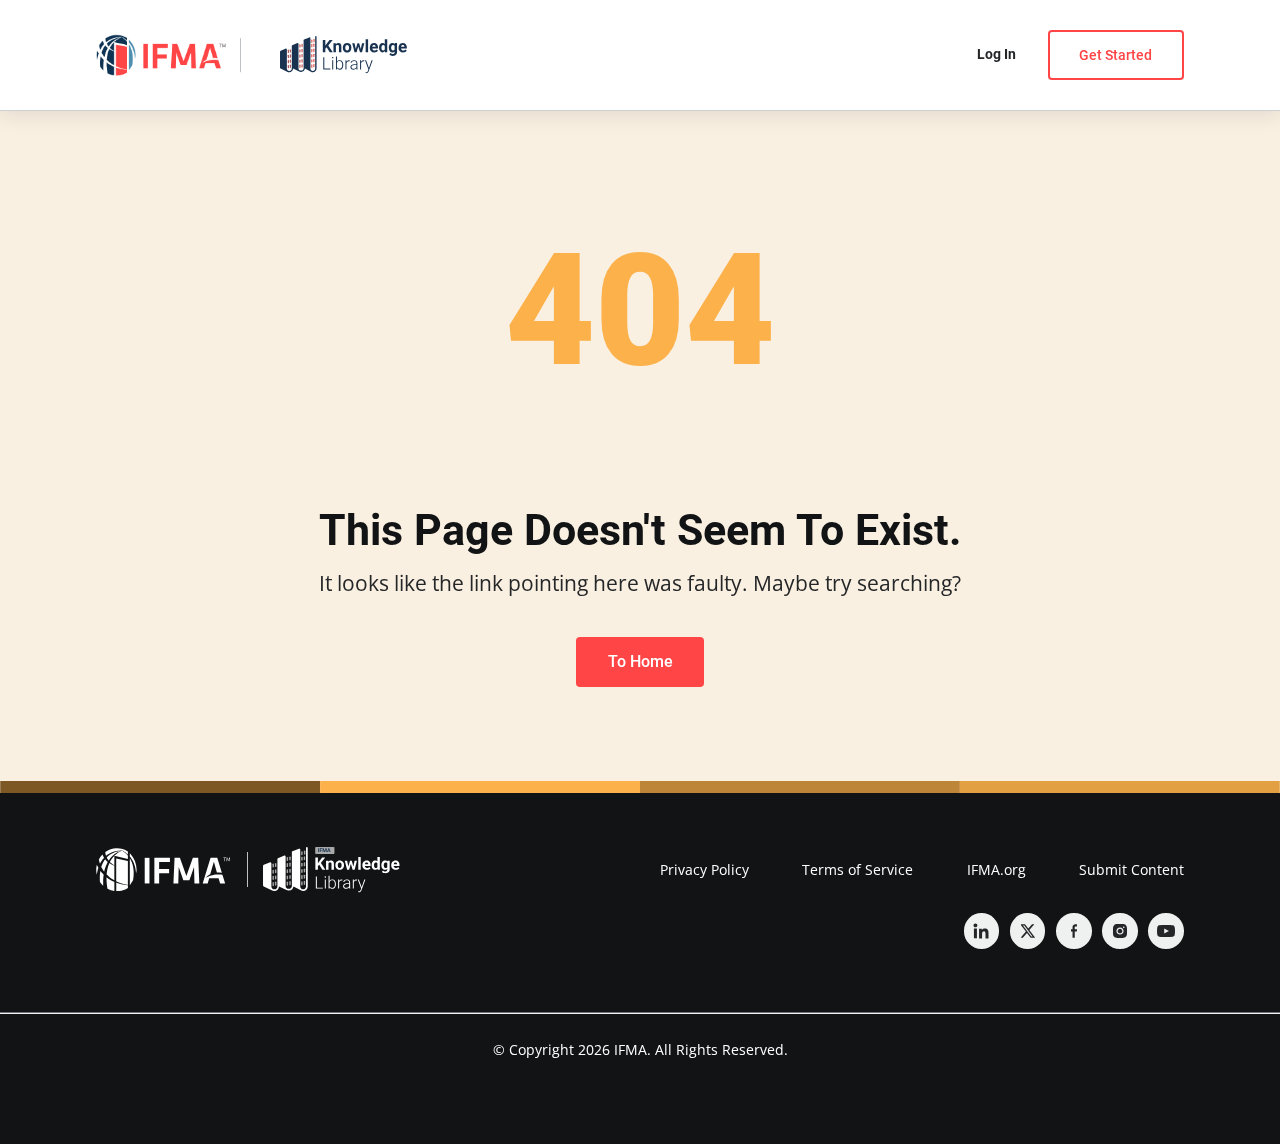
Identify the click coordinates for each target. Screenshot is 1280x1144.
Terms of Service (857, 869)
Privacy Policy (704, 869)
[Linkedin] (982, 931)
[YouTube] (1166, 931)
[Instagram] (1120, 931)
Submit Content (1131, 869)
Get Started (1115, 55)
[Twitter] (1028, 931)
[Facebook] (1074, 931)
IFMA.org (996, 869)
